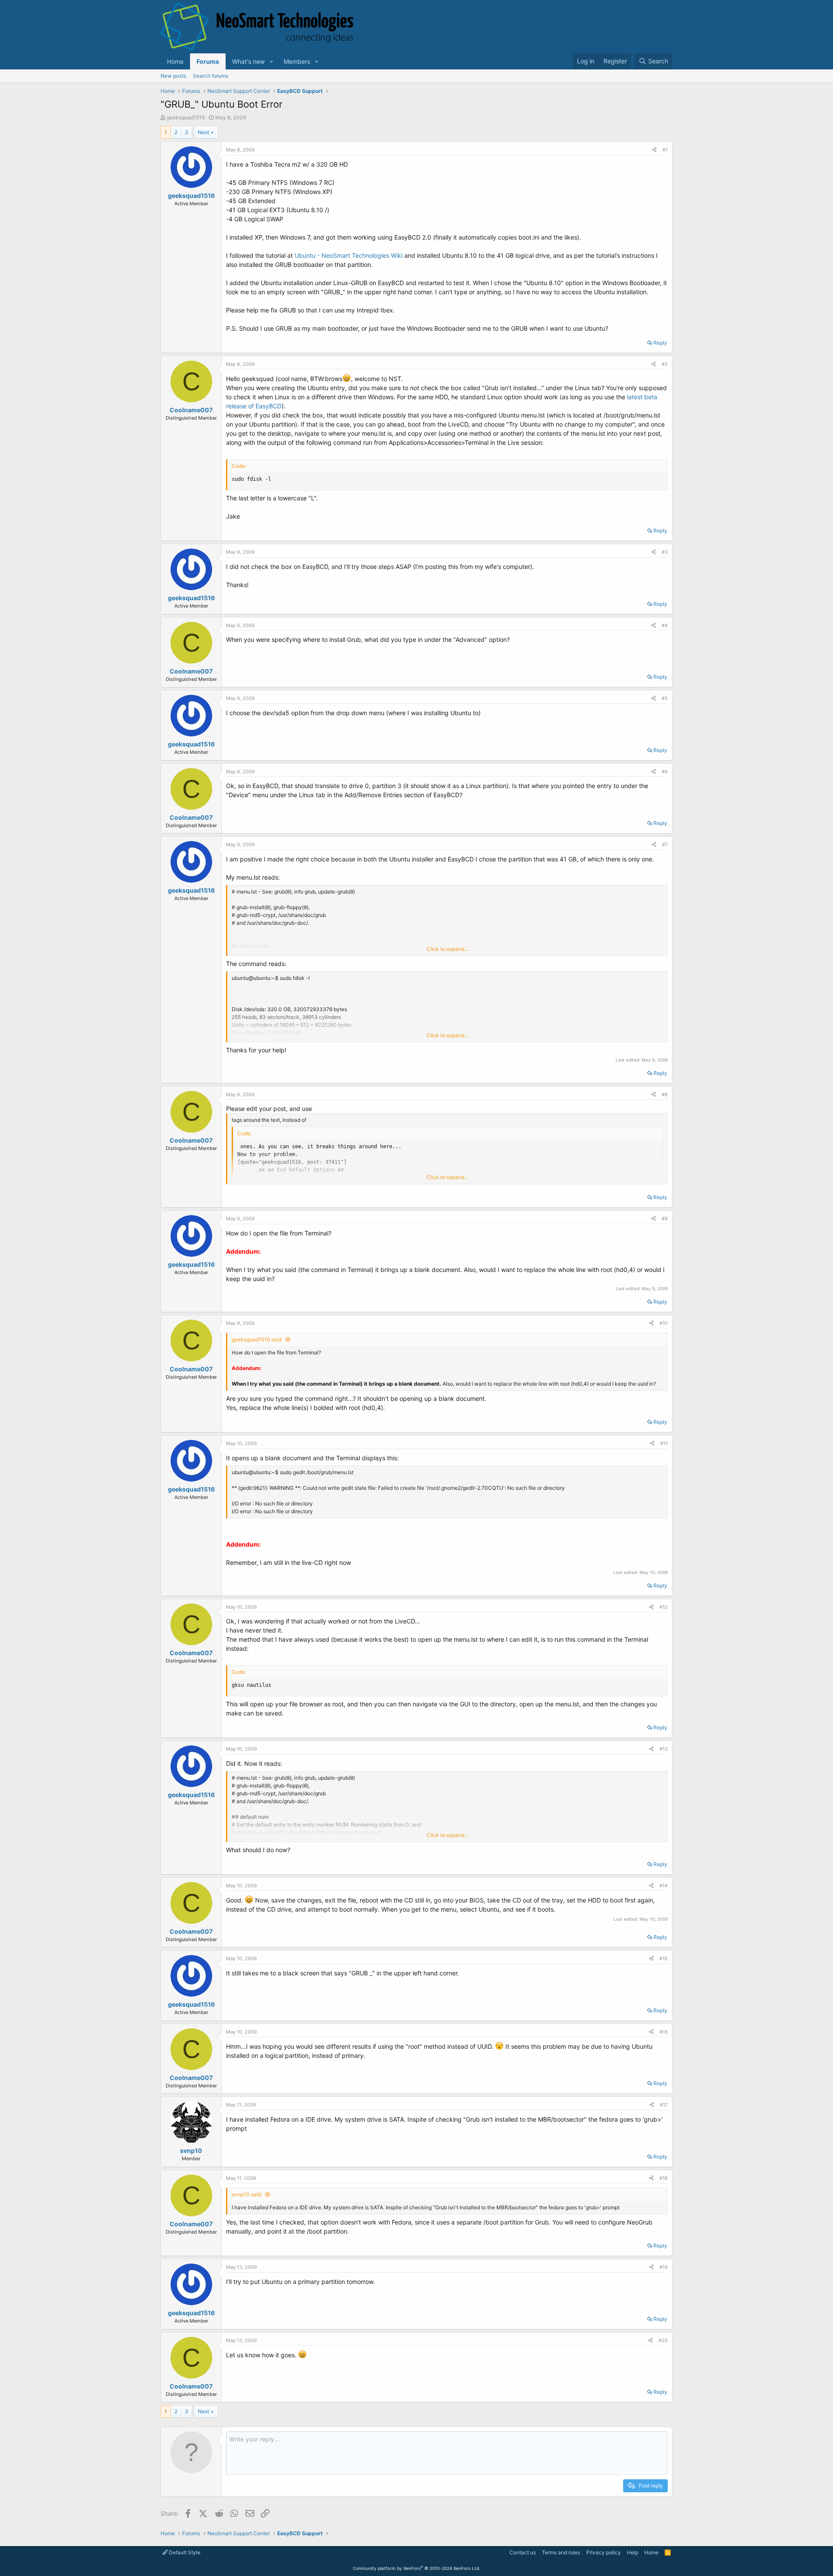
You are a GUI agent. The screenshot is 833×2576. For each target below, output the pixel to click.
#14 (664, 1886)
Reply (660, 343)
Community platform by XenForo (416, 2568)
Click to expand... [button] (447, 949)
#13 (664, 1749)
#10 (664, 1323)
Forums (208, 61)
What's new (248, 61)
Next (203, 132)
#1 (665, 150)
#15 (664, 1958)
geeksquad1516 (186, 117)
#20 (663, 2340)
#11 (664, 1443)
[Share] (654, 150)
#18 (664, 2178)
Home (175, 61)
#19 (664, 2267)
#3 (665, 552)
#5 (665, 698)
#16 (664, 2032)
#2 (665, 364)
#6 (665, 772)
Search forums (211, 76)
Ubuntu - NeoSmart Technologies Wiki (349, 255)
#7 (665, 844)
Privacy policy (603, 2552)
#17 (664, 2105)
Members (297, 61)
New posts (173, 76)
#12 (664, 1607)
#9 (665, 1219)
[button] (271, 61)
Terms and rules (561, 2552)
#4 (665, 625)
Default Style (184, 2552)
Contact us (523, 2552)
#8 (665, 1094)
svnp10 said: (247, 2194)
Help (633, 2552)
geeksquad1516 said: (257, 1339)
